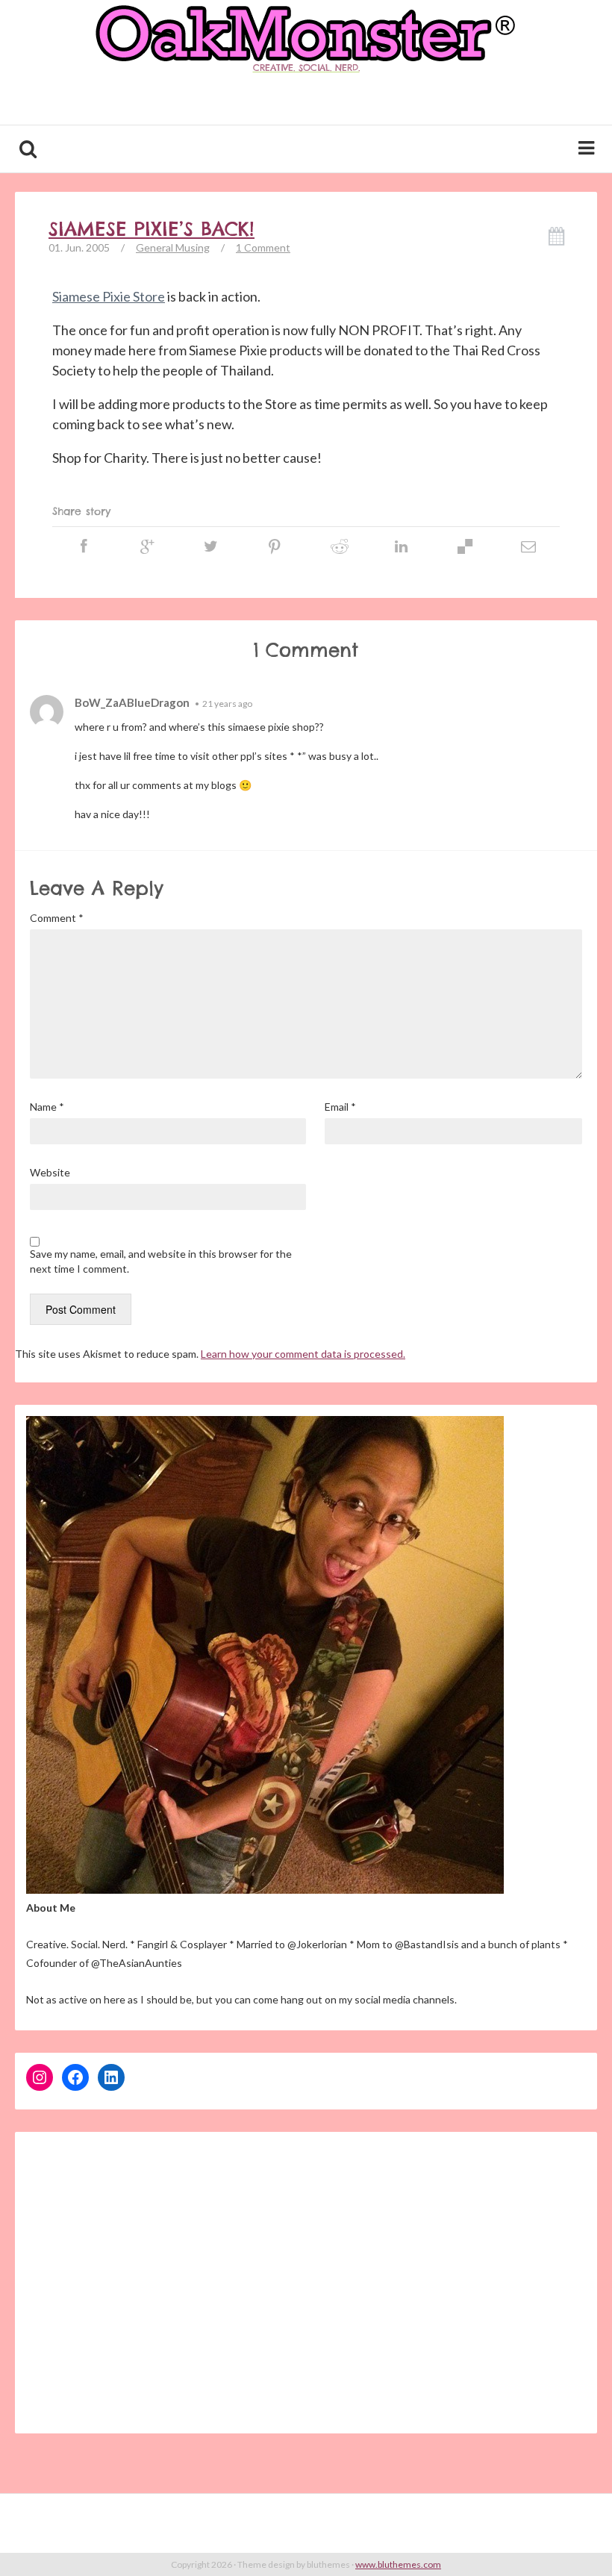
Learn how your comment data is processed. (303, 1354)
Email (340, 1107)
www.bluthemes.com (398, 2564)
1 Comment (263, 247)
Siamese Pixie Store (109, 296)
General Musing (173, 247)
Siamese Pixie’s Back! (152, 229)
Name (47, 1107)
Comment (57, 918)
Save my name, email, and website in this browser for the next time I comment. (161, 1261)
